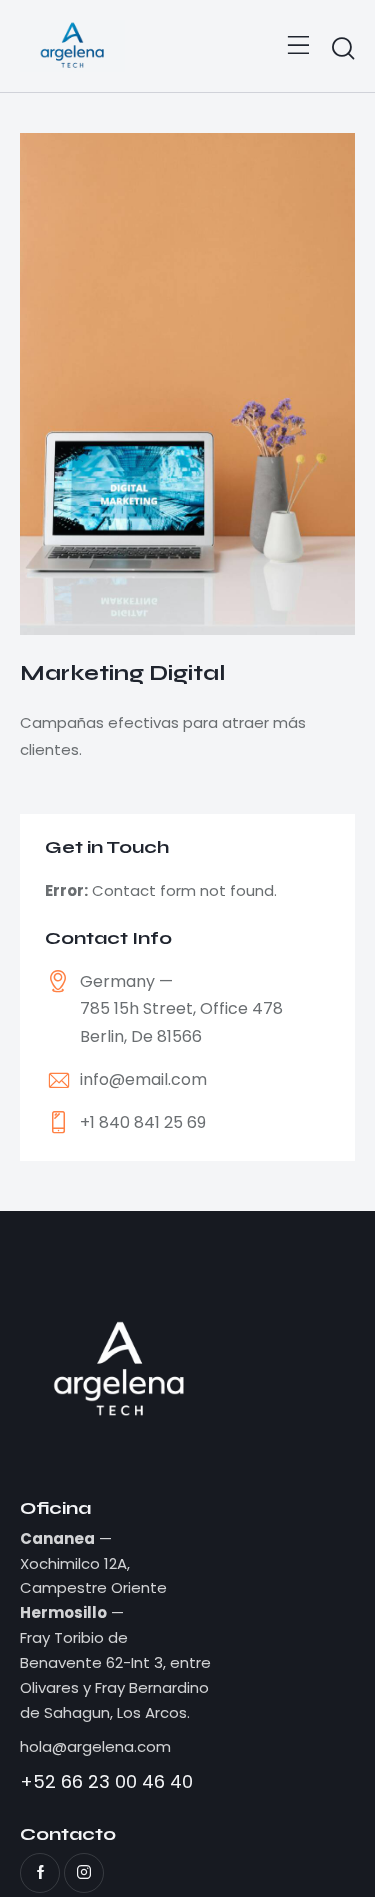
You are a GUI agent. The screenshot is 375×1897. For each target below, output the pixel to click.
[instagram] (84, 1873)
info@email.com (143, 1079)
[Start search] (343, 49)
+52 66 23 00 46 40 (106, 1781)
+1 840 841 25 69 (143, 1122)
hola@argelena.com (95, 1746)
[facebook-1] (40, 1873)
